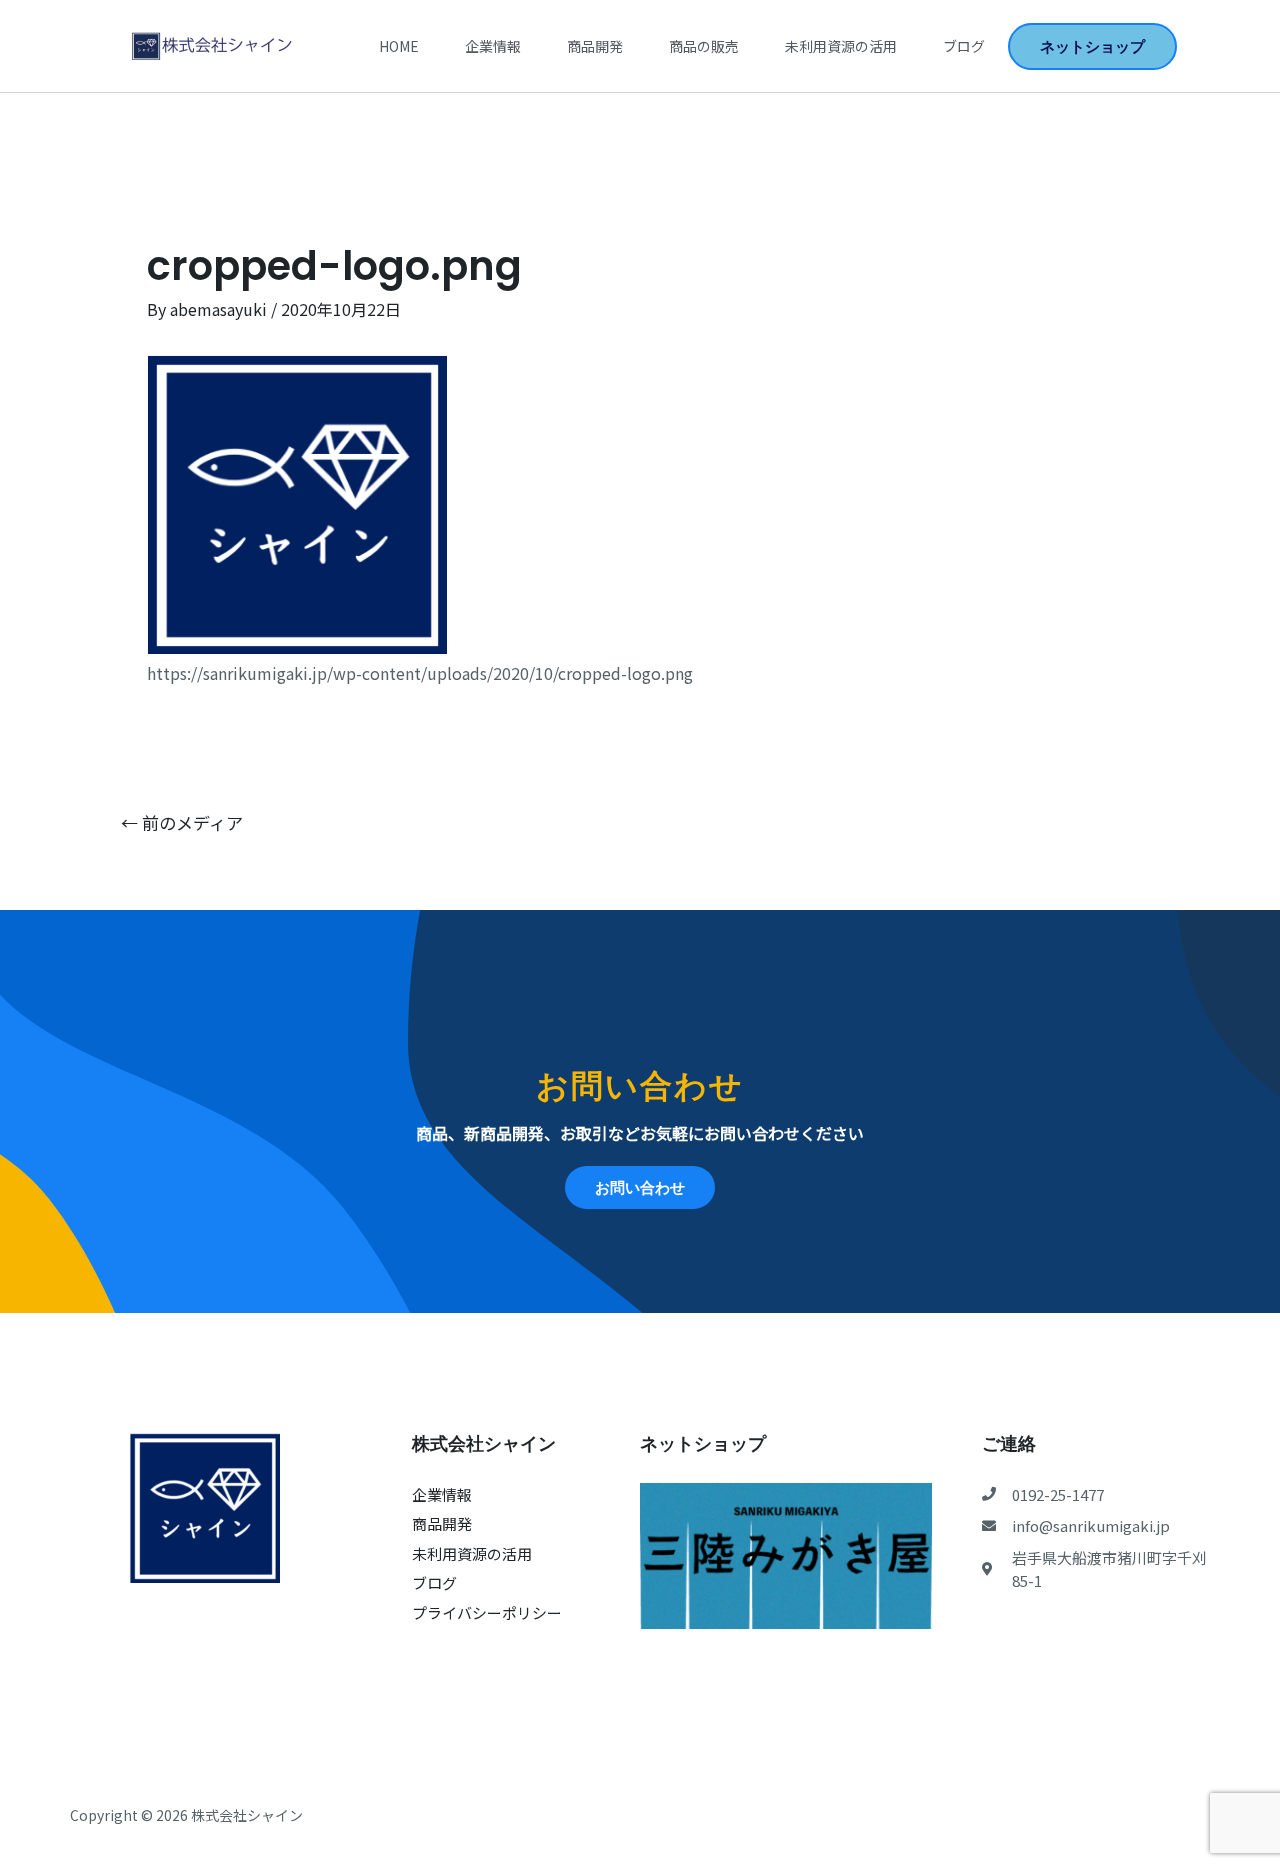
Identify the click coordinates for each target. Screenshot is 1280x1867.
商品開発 (595, 46)
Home (399, 46)
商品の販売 (704, 46)
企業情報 (493, 46)
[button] (1092, 46)
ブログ (964, 46)
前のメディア (182, 822)
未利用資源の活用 (841, 46)
